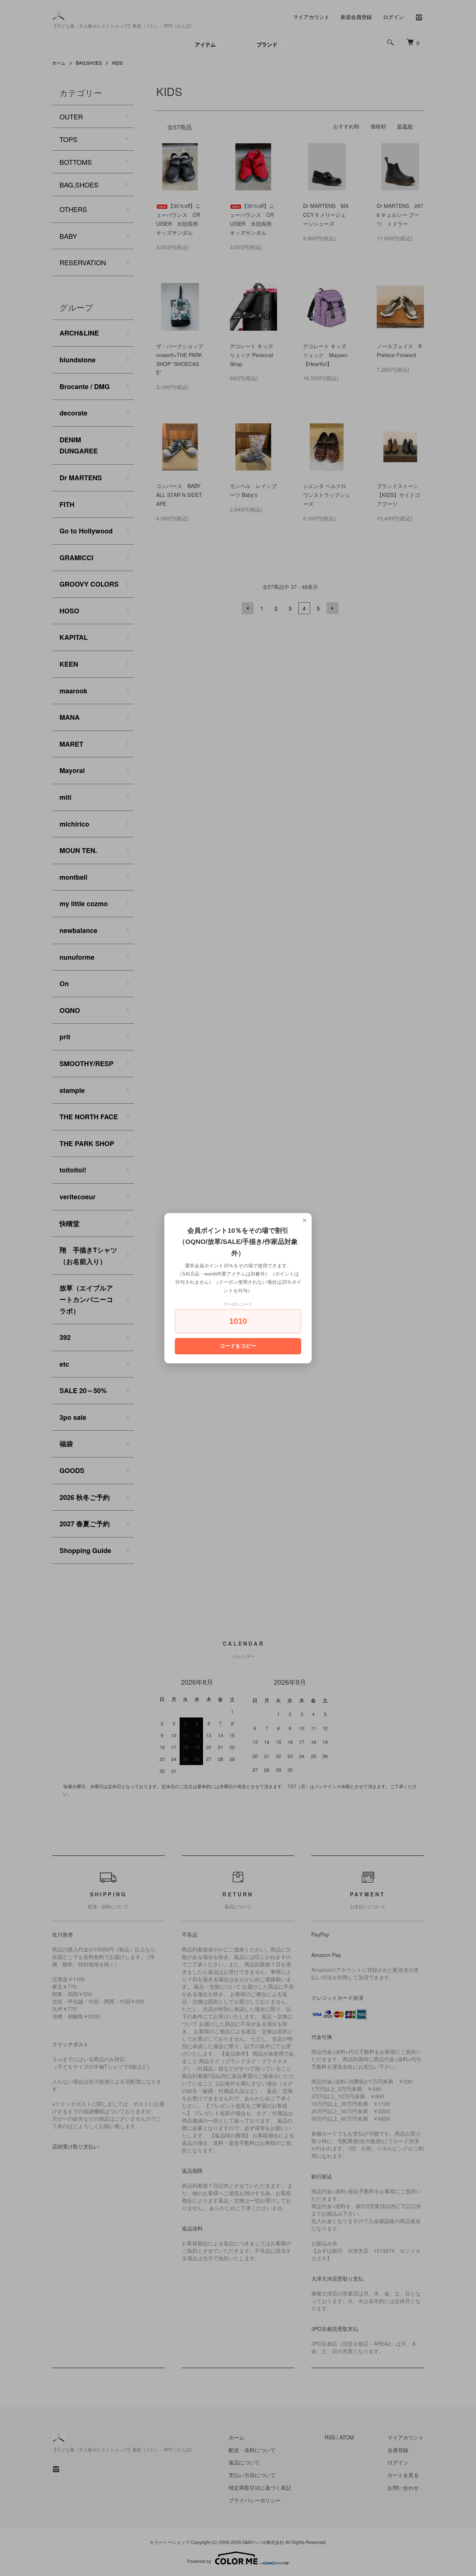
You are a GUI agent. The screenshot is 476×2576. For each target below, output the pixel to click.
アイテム (205, 44)
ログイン (393, 17)
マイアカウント (311, 17)
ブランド (267, 44)
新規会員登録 (356, 17)
